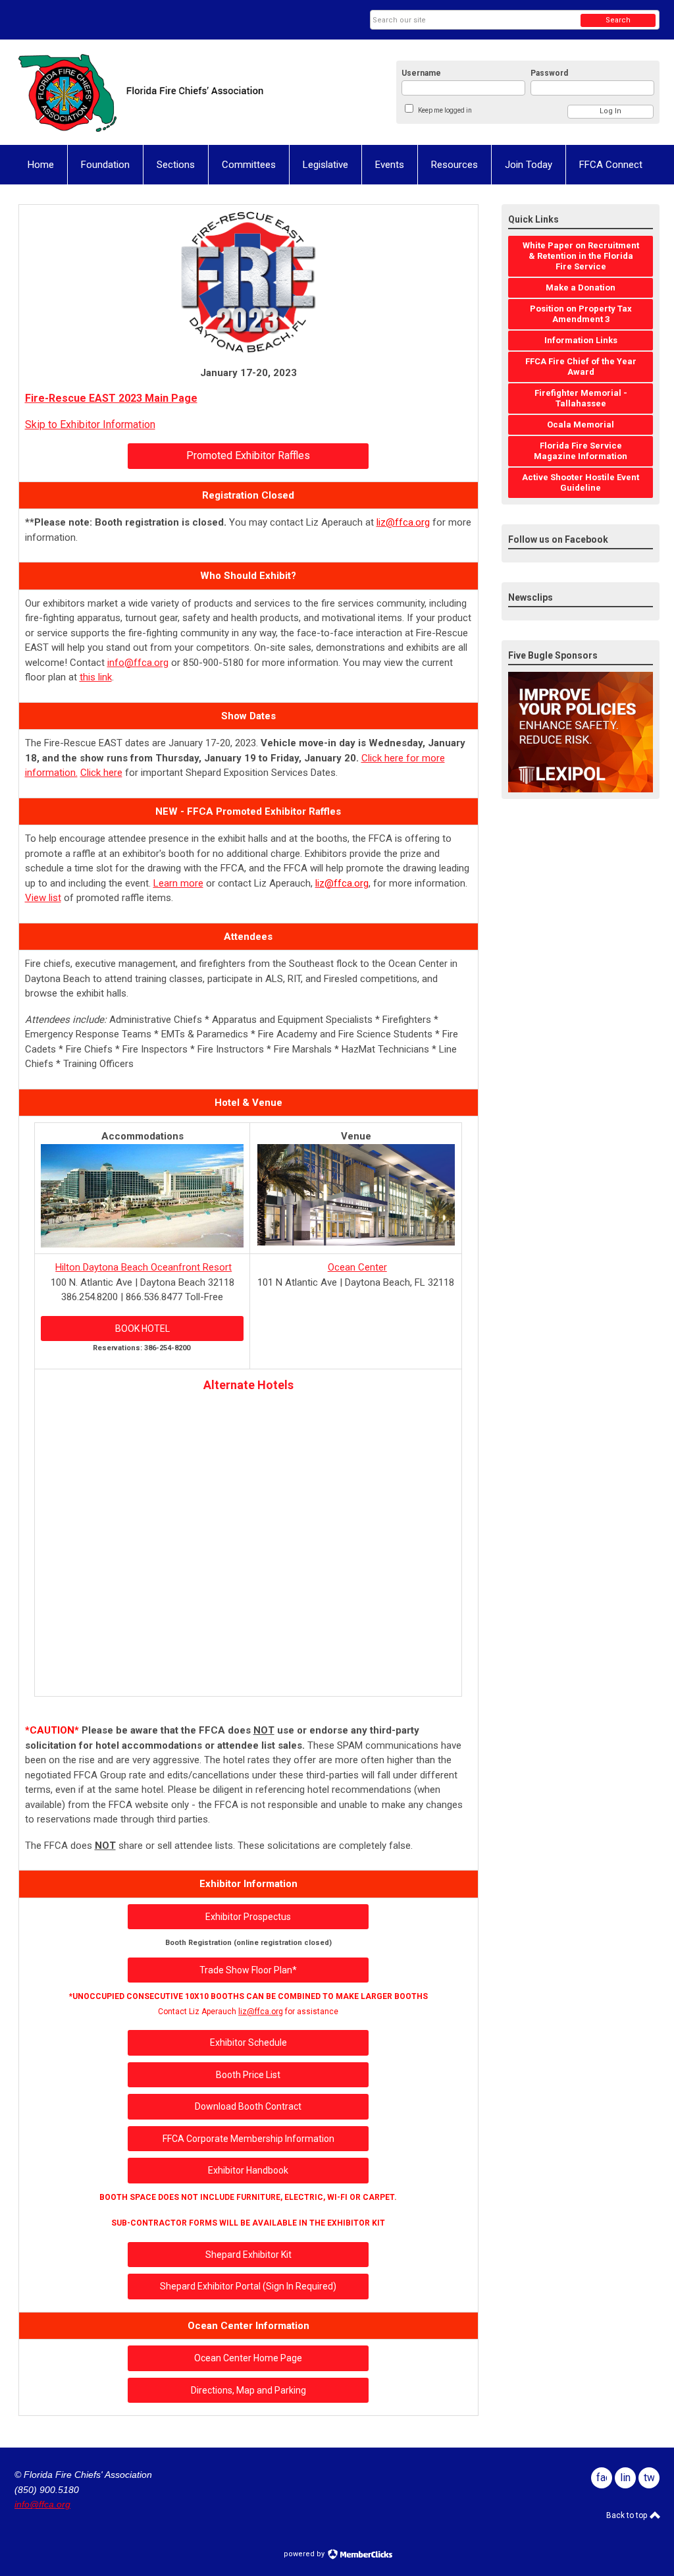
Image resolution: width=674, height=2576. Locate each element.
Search (618, 20)
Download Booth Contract (248, 2106)
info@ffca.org (138, 663)
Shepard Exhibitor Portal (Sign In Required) (248, 2286)
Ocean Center (357, 1267)
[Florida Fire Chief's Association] (143, 92)
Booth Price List (248, 2075)
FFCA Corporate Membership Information (248, 2139)
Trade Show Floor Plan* (248, 1970)
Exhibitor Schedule (248, 2042)
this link (96, 677)
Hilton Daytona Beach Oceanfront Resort (143, 1267)
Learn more (178, 883)
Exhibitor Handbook (248, 2170)
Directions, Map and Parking (248, 2390)
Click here (101, 773)
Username (421, 73)
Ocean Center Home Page (248, 2358)
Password (549, 73)
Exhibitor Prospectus (248, 1917)
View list (43, 898)
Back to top (628, 2515)
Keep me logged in (445, 110)
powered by (305, 2554)
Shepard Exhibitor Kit (248, 2255)
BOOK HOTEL (143, 1329)
